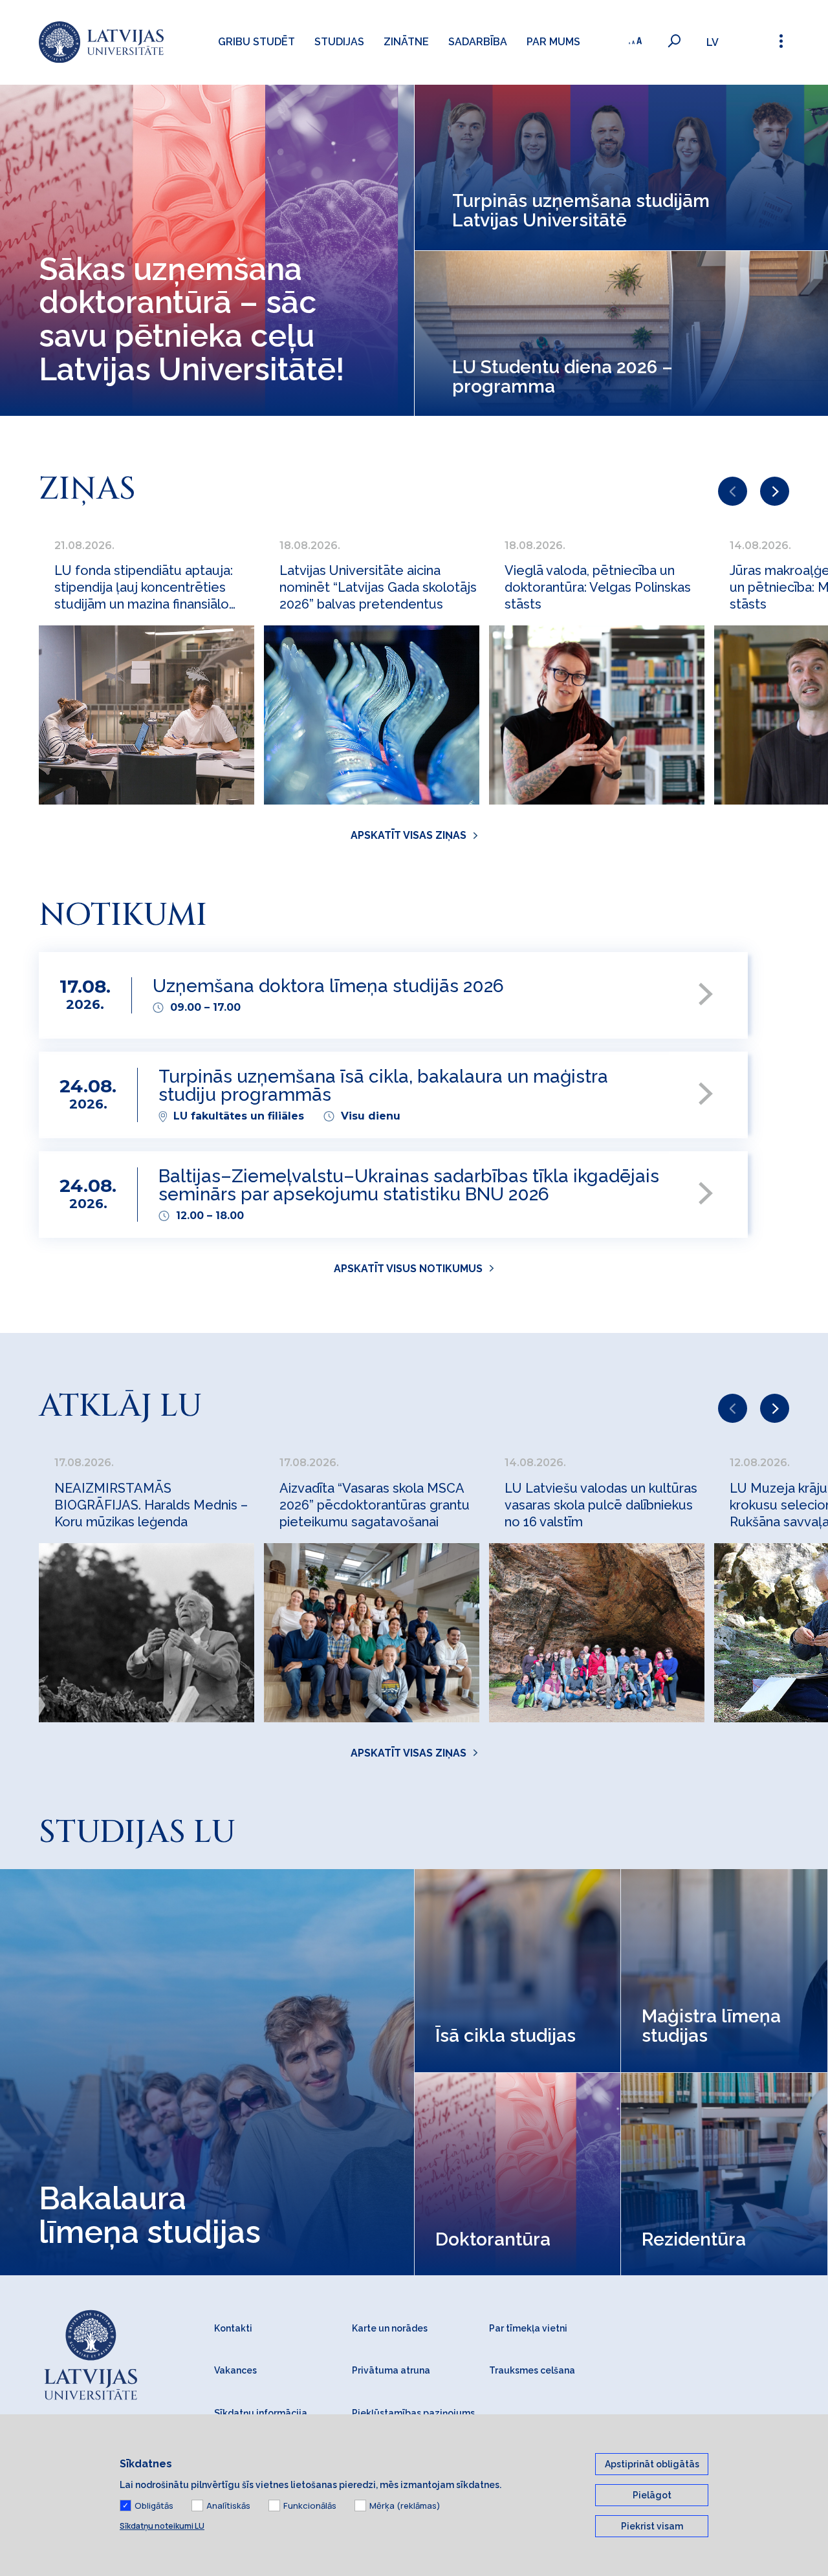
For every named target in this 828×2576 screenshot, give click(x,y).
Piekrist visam (652, 2526)
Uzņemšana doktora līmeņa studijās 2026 (328, 987)
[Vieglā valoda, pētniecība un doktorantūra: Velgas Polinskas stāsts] (597, 715)
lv (713, 42)
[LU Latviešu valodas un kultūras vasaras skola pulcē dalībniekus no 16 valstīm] (597, 1633)
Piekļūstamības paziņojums (413, 2413)
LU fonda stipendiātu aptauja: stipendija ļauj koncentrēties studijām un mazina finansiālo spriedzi (144, 588)
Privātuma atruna (391, 2370)
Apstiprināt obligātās (652, 2464)
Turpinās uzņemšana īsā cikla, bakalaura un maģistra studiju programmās (383, 1087)
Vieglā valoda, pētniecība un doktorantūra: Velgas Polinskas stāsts (598, 587)
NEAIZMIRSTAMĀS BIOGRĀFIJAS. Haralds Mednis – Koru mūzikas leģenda (151, 1505)
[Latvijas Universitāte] (101, 42)
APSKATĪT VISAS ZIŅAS (409, 835)
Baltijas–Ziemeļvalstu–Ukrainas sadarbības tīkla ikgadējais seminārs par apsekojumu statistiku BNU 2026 (409, 1186)
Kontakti (233, 2328)
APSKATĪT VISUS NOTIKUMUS (408, 1269)
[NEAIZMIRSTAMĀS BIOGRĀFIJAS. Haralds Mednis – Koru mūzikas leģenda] (147, 1633)
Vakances (235, 2370)
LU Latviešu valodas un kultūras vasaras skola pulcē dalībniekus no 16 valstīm (601, 1505)
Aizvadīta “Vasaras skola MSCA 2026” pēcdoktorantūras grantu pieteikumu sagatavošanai (375, 1505)
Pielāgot (652, 2495)
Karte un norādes (390, 2328)
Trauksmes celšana (532, 2370)
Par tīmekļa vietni (528, 2328)
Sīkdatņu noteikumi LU (162, 2526)
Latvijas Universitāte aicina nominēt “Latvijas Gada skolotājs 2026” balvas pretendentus (378, 587)
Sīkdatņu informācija (261, 2413)
